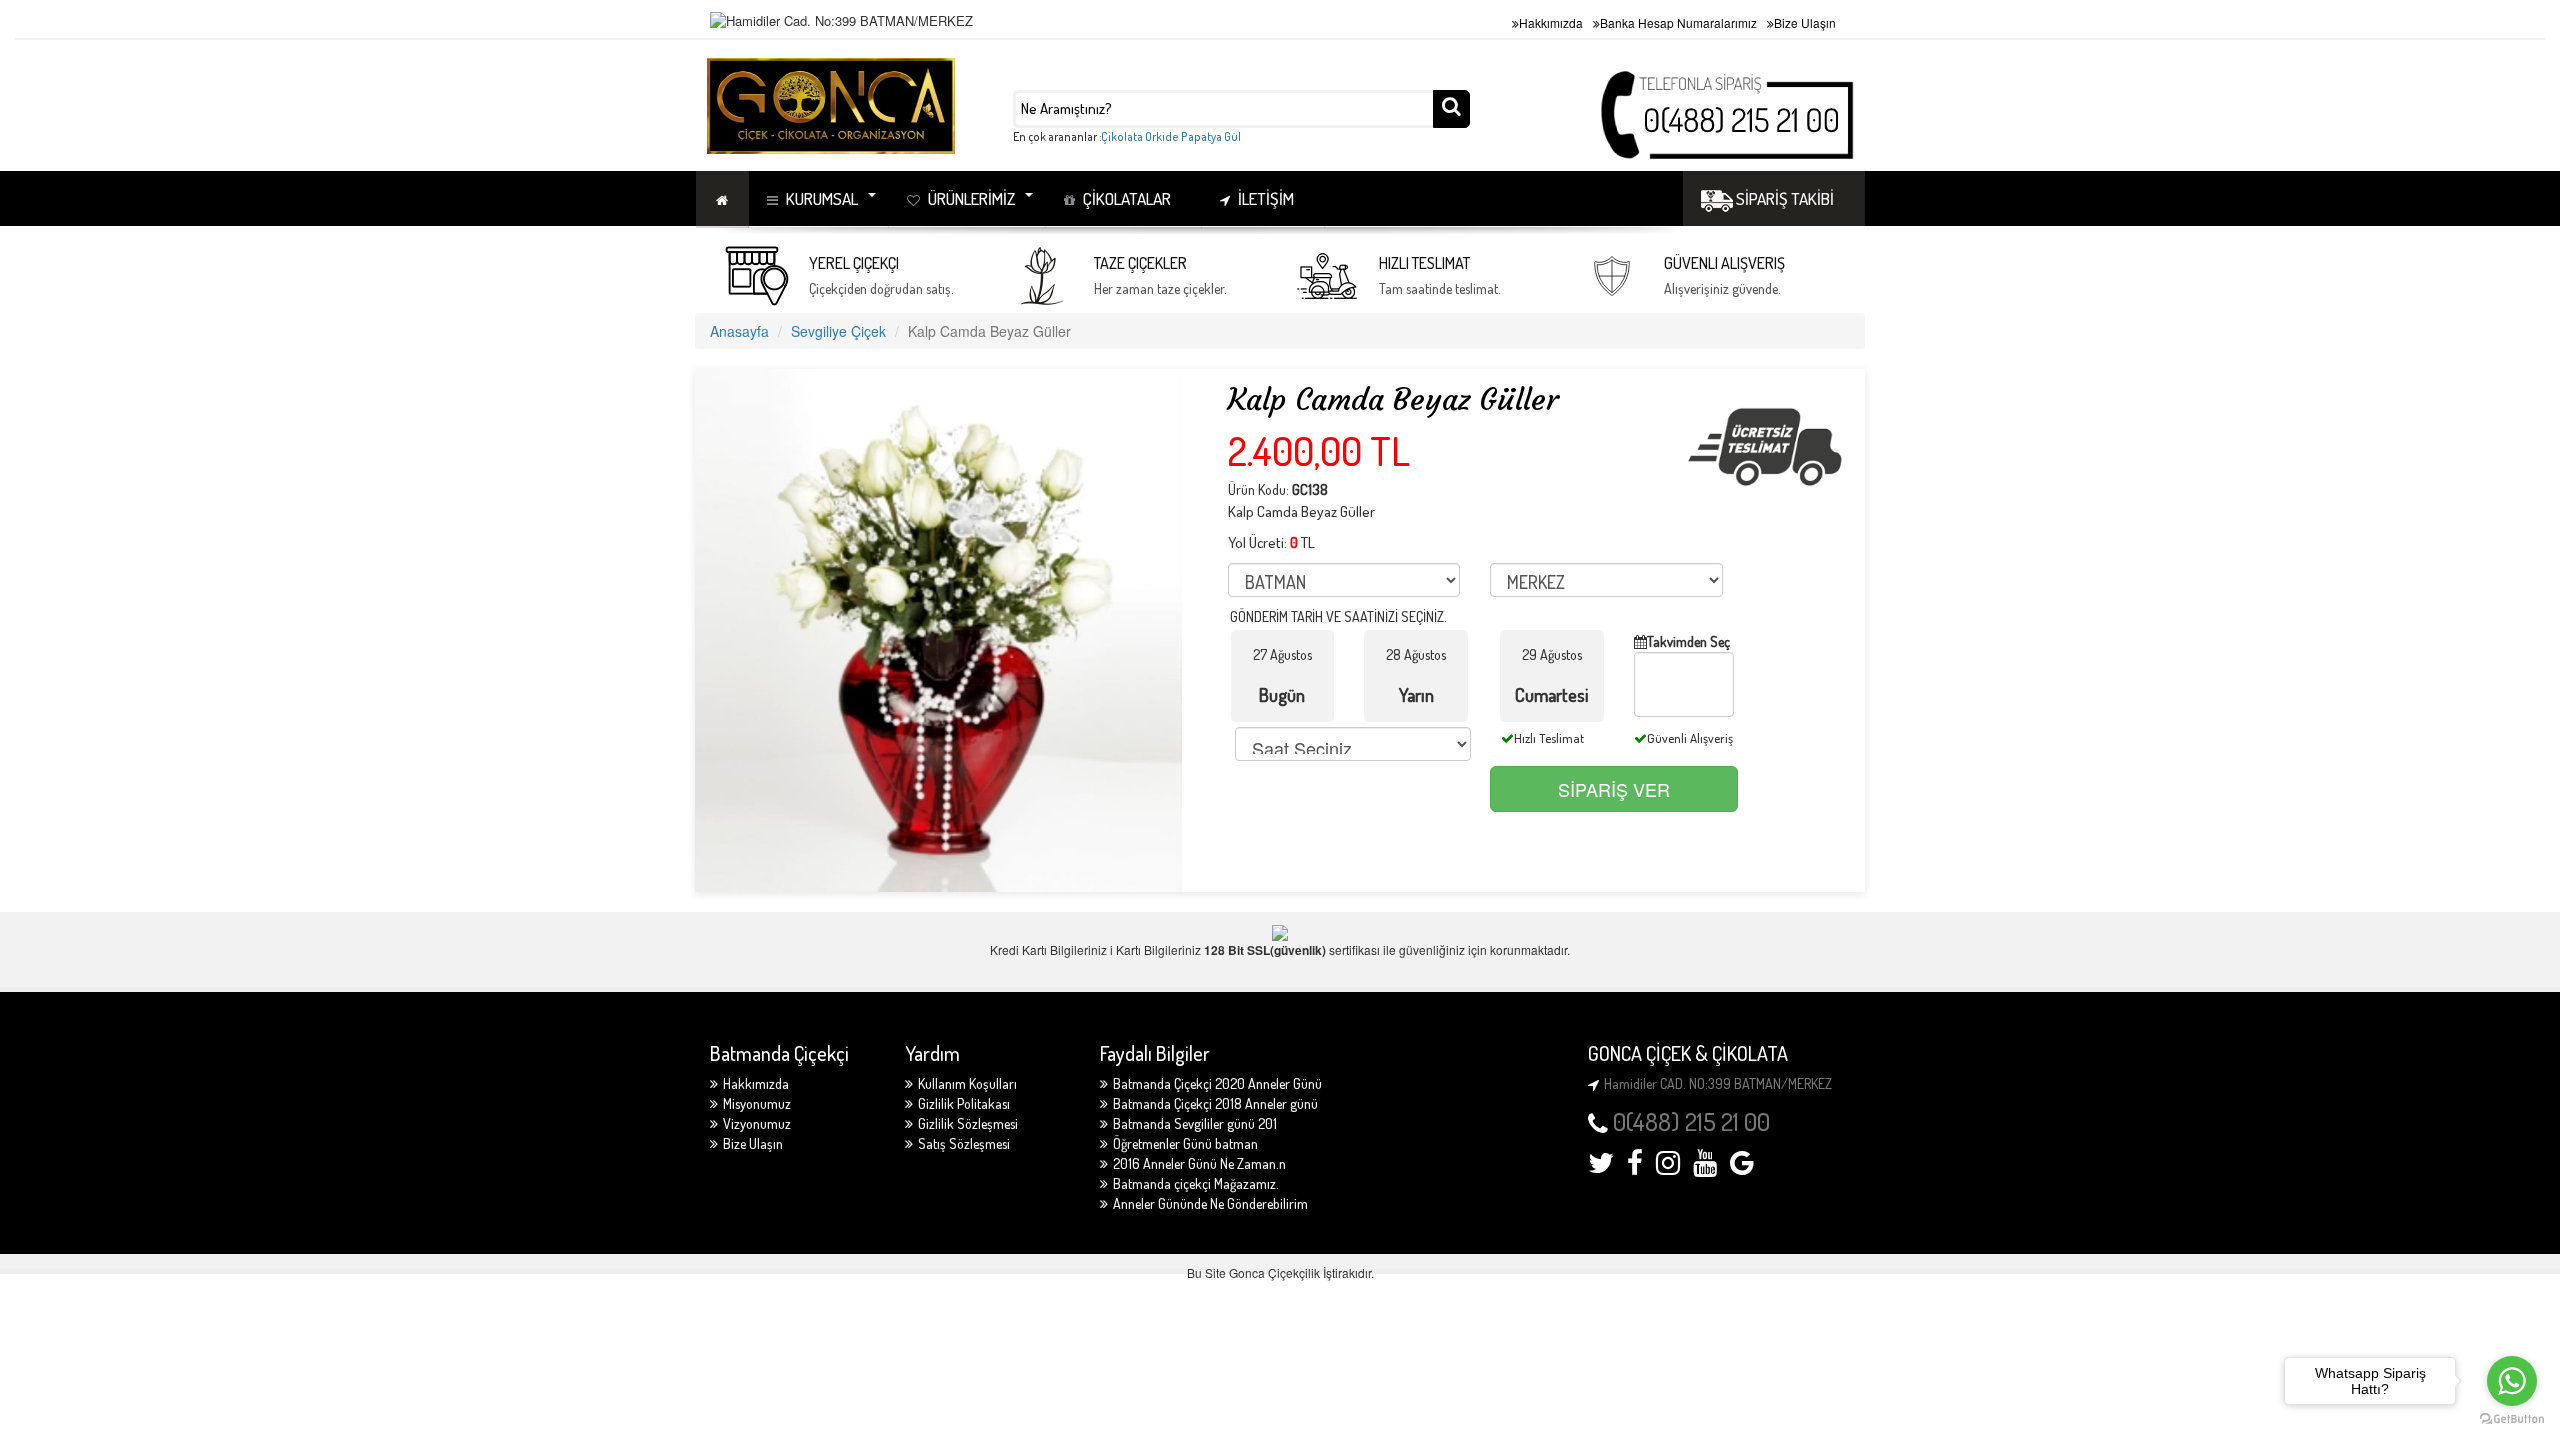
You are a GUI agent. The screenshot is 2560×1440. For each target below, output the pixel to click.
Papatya (1201, 136)
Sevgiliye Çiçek (838, 331)
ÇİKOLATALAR (1127, 198)
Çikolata (1122, 136)
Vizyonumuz (757, 1123)
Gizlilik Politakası (964, 1103)
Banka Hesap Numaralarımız (1678, 22)
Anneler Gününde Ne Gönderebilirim (1210, 1203)
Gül (1232, 136)
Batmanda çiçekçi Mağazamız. (1196, 1183)
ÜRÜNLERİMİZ (971, 198)
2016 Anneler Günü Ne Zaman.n (1199, 1163)
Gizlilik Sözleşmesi (968, 1123)
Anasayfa (739, 331)
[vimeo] (1742, 1167)
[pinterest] (1705, 1167)
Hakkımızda (1551, 22)
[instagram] (1668, 1167)
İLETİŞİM (1266, 198)
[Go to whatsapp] (2512, 1381)
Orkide (1161, 136)
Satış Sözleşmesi (964, 1143)
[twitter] (1601, 1167)
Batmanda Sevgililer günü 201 (1195, 1123)
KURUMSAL (822, 198)
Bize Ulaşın (1805, 22)
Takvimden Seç (1688, 641)
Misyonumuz (757, 1103)
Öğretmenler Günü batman (1185, 1143)
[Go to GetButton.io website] (2512, 1419)
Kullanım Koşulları (967, 1083)
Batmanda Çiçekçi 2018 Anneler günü (1215, 1103)
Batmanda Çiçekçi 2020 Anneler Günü (1217, 1083)
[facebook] (1635, 1167)
